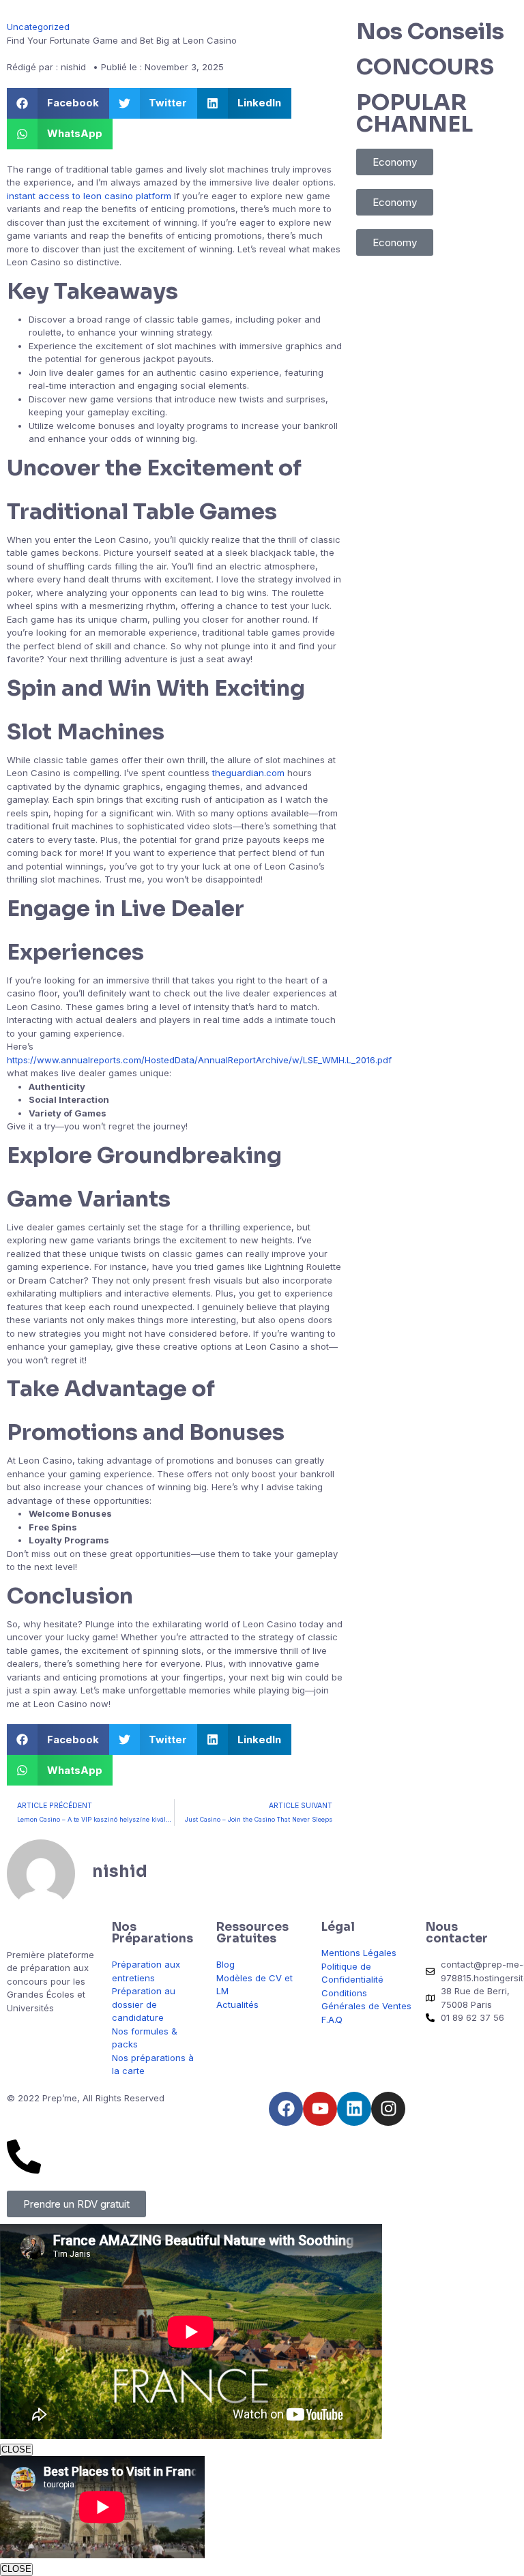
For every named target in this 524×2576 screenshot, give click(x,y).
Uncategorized (38, 27)
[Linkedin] (354, 2109)
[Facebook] (286, 2109)
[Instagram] (388, 2109)
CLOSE (16, 2449)
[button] (58, 103)
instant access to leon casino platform (89, 196)
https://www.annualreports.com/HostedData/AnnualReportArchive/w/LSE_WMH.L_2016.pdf (199, 1060)
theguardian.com (248, 773)
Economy (395, 162)
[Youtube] (320, 2109)
